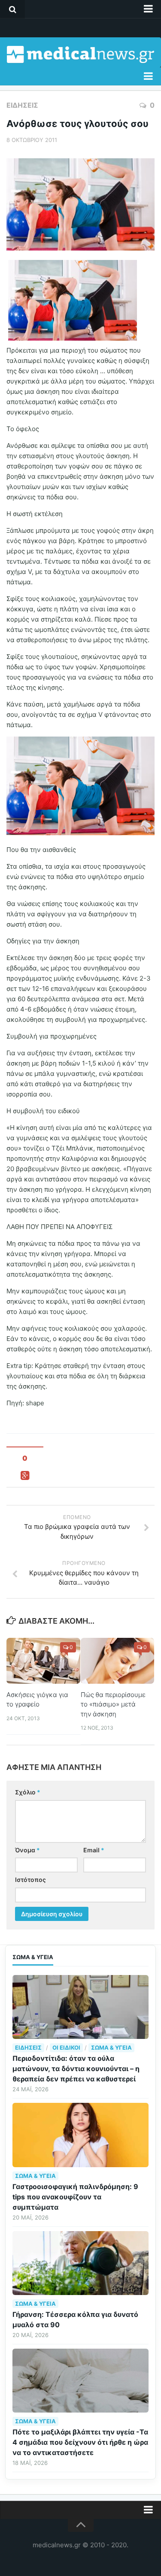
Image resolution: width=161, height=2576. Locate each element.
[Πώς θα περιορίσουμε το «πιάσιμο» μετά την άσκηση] (118, 1661)
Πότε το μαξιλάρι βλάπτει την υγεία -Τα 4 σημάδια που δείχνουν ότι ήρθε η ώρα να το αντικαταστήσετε (80, 2442)
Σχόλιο (28, 1792)
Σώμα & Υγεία (111, 2048)
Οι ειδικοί (66, 2048)
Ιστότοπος (30, 1880)
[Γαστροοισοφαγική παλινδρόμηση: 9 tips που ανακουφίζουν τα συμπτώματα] (80, 2135)
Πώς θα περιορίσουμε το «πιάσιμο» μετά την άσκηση (113, 1704)
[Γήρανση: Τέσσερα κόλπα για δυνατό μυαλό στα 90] (80, 2263)
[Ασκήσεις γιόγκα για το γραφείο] (43, 1661)
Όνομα (27, 1850)
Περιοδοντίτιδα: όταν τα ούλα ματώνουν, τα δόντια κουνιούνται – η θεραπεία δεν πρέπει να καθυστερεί (76, 2069)
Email (94, 1850)
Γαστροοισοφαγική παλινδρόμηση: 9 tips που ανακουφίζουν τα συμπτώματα (75, 2197)
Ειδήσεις (22, 105)
